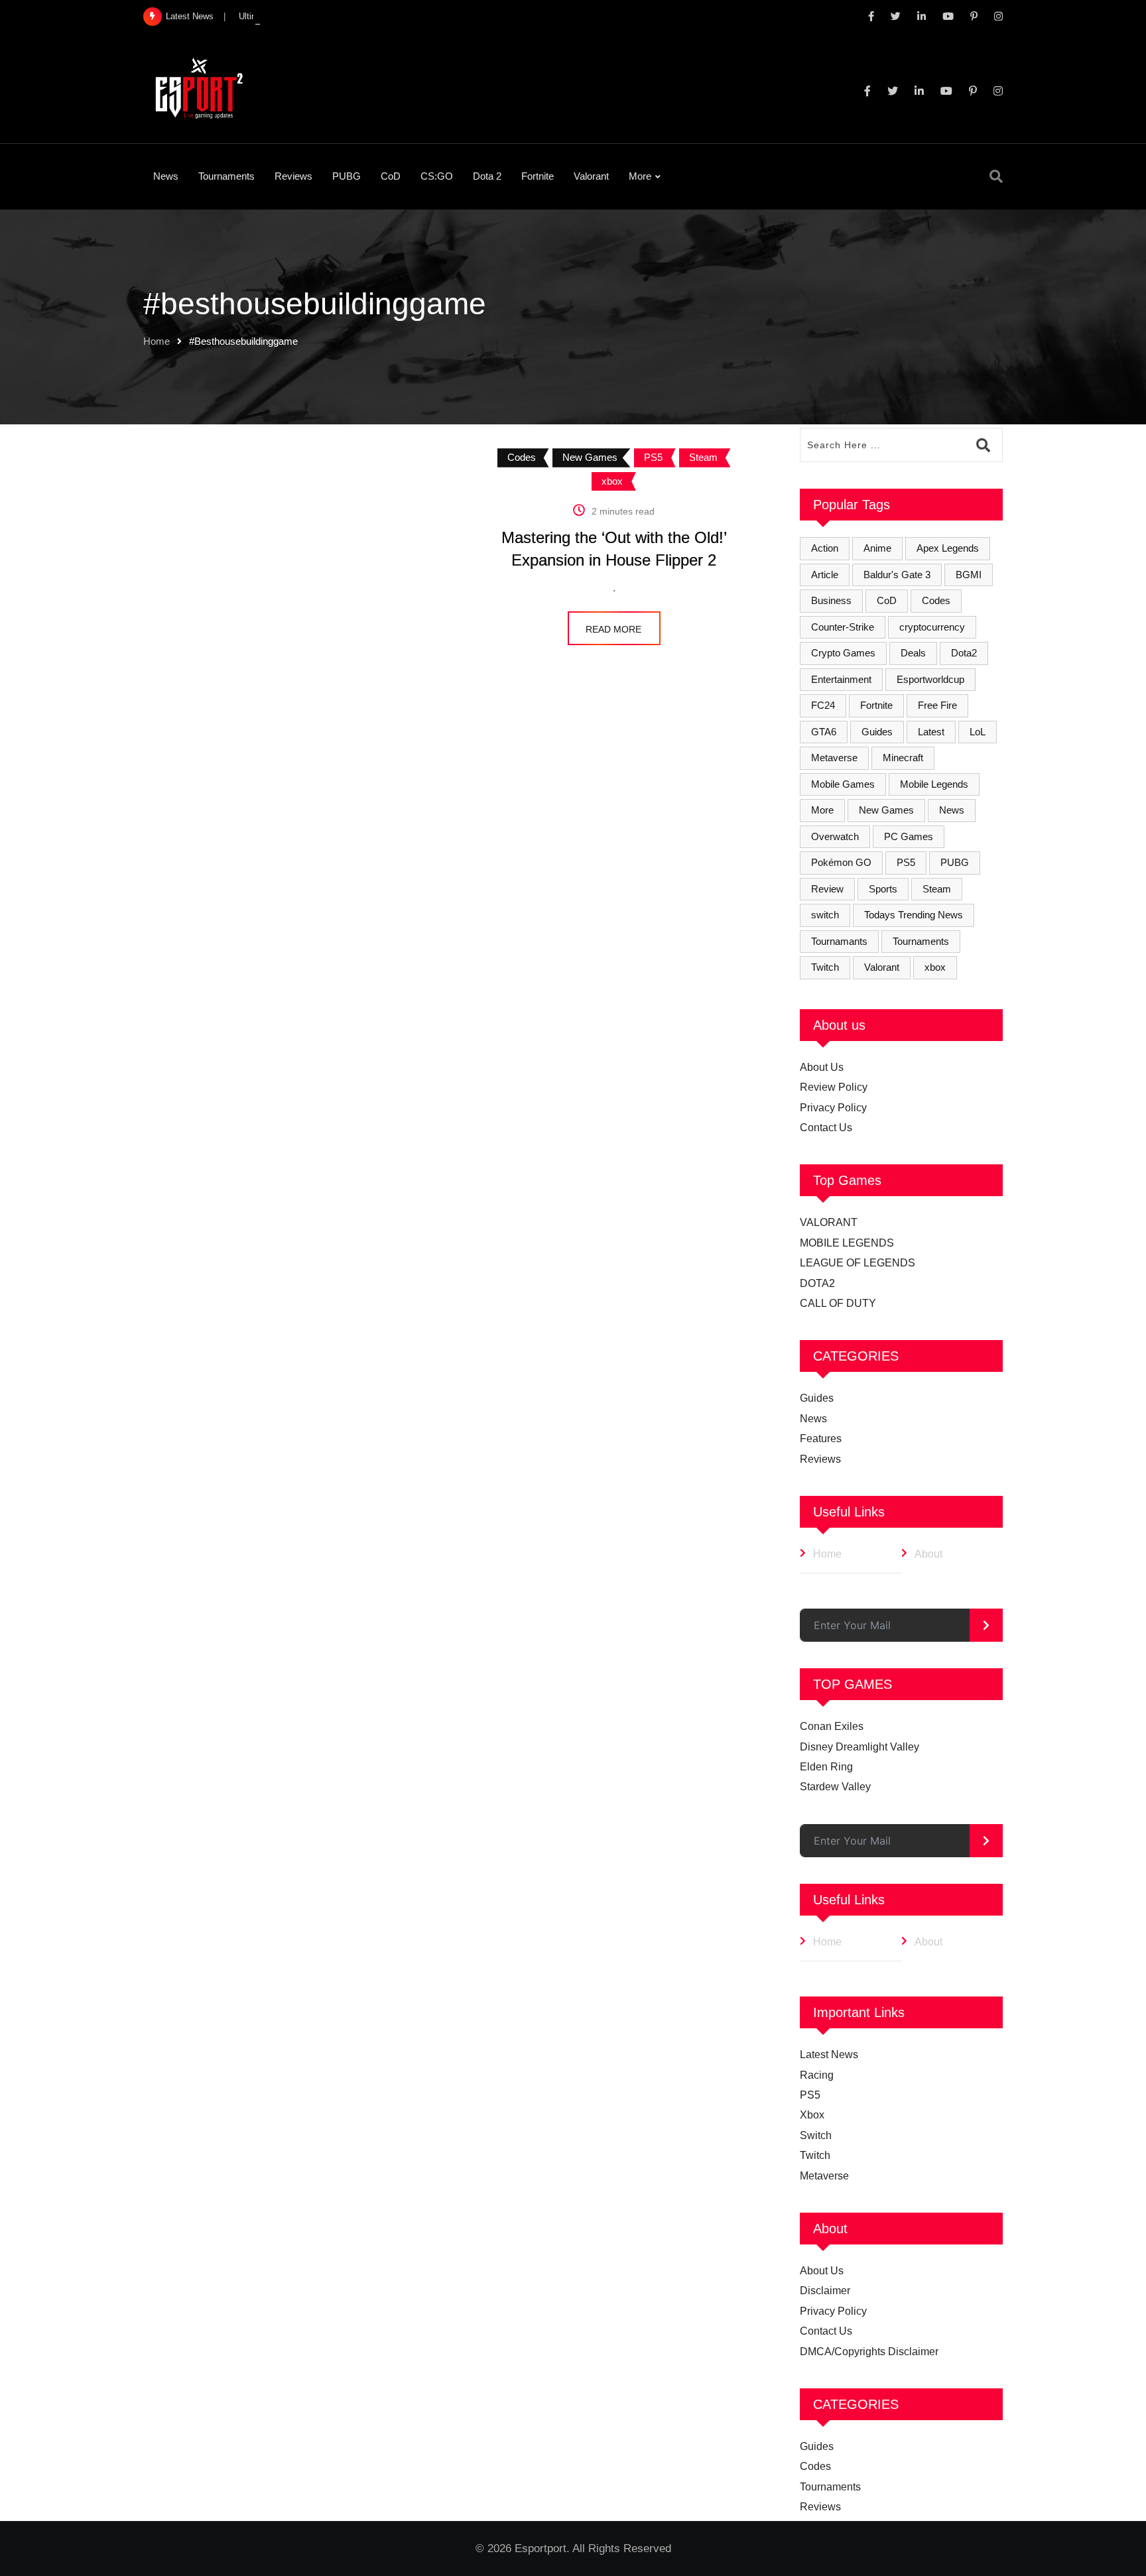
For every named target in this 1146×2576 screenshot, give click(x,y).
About (928, 1554)
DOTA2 (817, 1283)
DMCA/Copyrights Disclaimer (869, 2352)
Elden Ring (826, 1767)
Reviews (293, 176)
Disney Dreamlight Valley (859, 1747)
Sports (883, 889)
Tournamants (839, 941)
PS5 (906, 862)
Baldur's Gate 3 (897, 575)
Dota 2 (487, 176)
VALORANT (829, 1222)
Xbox (812, 2115)
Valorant (591, 176)
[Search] (996, 176)
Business (831, 600)
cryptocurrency (932, 627)
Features (821, 1439)
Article (825, 575)
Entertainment (841, 679)
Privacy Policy (833, 1108)
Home (157, 341)
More (640, 176)
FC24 (823, 705)
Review (827, 889)
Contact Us (826, 1128)
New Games (886, 810)
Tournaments (226, 176)
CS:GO (437, 176)
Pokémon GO (841, 862)
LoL (978, 732)
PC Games (909, 836)
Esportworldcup (930, 679)
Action (825, 548)
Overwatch (835, 836)
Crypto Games (843, 653)
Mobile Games (843, 784)
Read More (613, 629)
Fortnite (538, 176)
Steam (937, 889)
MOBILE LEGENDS (847, 1243)
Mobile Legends (934, 784)
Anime (877, 548)
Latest (931, 732)
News (166, 176)
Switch (816, 2135)
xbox (935, 967)
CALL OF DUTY (838, 1303)
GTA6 (824, 732)
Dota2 (964, 653)
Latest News (829, 2055)
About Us (822, 1067)
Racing (817, 2075)
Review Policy (834, 1087)
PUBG (347, 176)
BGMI (969, 575)
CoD (391, 176)
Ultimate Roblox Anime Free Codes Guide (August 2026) (347, 16)
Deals (913, 653)
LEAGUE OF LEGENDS (858, 1263)
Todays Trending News (914, 915)
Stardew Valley (835, 1787)
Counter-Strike (843, 627)
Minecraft (903, 758)
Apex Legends (948, 548)
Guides (877, 732)
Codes (936, 600)
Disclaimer (825, 2291)
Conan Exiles (832, 1726)
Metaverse (834, 758)
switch (825, 915)
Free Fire (937, 705)
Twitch (825, 967)
